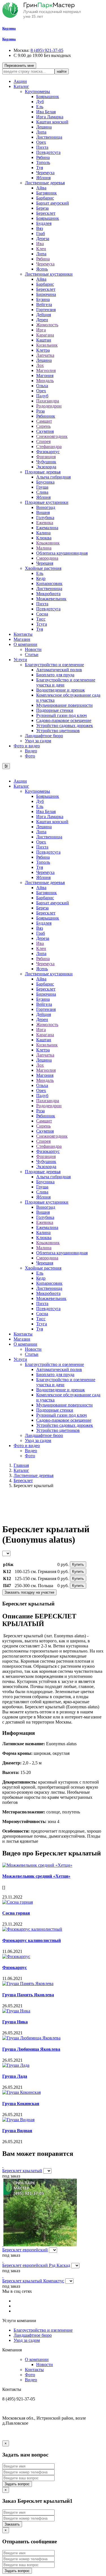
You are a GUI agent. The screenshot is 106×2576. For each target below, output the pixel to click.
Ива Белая (46, 112)
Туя (40, 168)
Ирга (41, 330)
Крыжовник (48, 543)
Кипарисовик (49, 583)
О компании (25, 644)
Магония (45, 376)
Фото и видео (27, 746)
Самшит (44, 421)
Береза (42, 208)
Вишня (43, 512)
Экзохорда (46, 467)
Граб (41, 233)
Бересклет (46, 213)
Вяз (40, 228)
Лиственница (49, 137)
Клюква (44, 538)
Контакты (23, 634)
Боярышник (48, 97)
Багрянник (46, 193)
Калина (43, 533)
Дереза (43, 239)
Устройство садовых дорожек (65, 726)
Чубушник (46, 462)
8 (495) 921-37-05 (47, 50)
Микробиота (48, 594)
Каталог (21, 86)
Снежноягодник (52, 436)
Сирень (43, 426)
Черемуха (45, 173)
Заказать (12, 2524)
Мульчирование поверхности (64, 705)
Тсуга (42, 624)
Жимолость (47, 325)
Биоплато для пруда (55, 675)
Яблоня (43, 178)
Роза (40, 411)
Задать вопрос (17, 2484)
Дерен (42, 320)
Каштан (44, 340)
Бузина (43, 299)
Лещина (44, 127)
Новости (33, 649)
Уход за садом (38, 741)
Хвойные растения (43, 568)
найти (62, 71)
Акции (20, 81)
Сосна (42, 614)
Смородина (47, 558)
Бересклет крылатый (22, 2171)
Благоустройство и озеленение (54, 665)
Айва (41, 188)
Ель (40, 107)
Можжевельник (51, 599)
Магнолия (46, 370)
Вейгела (44, 304)
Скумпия (45, 431)
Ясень (42, 269)
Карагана (45, 335)
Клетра (43, 350)
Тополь (43, 162)
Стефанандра (49, 447)
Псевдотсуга (48, 152)
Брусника (45, 482)
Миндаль (45, 381)
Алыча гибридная (53, 477)
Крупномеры (37, 91)
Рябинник (46, 416)
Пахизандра (48, 401)
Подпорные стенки (55, 710)
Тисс (41, 619)
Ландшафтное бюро (44, 736)
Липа (41, 132)
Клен (41, 249)
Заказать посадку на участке (29, 1592)
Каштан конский (52, 122)
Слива (42, 492)
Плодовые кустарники (47, 502)
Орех (41, 142)
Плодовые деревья (43, 472)
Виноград (46, 507)
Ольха (42, 386)
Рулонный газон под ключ (61, 715)
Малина (44, 548)
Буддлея (44, 223)
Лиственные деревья (45, 183)
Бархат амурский (53, 203)
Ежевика (45, 523)
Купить (78, 1564)
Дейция (44, 315)
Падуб (42, 396)
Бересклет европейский (25, 2250)
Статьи (32, 654)
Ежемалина (47, 528)
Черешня (45, 563)
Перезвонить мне (19, 66)
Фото (30, 756)
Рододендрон (49, 406)
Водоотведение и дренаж (60, 690)
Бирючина (46, 294)
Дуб (40, 102)
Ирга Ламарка (50, 117)
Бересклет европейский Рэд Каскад (36, 2265)
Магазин (22, 639)
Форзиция (46, 457)
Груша (42, 487)
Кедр (41, 578)
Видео (31, 751)
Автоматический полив (59, 670)
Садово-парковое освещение (64, 720)
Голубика (45, 518)
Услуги (20, 660)
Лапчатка (45, 355)
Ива (40, 244)
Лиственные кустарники (49, 274)
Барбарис (45, 198)
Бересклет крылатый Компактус (33, 2281)
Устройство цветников (58, 731)
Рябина (43, 157)
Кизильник (47, 345)
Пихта (42, 147)
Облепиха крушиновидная (62, 553)
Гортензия (46, 310)
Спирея (43, 441)
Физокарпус (48, 452)
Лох (40, 365)
